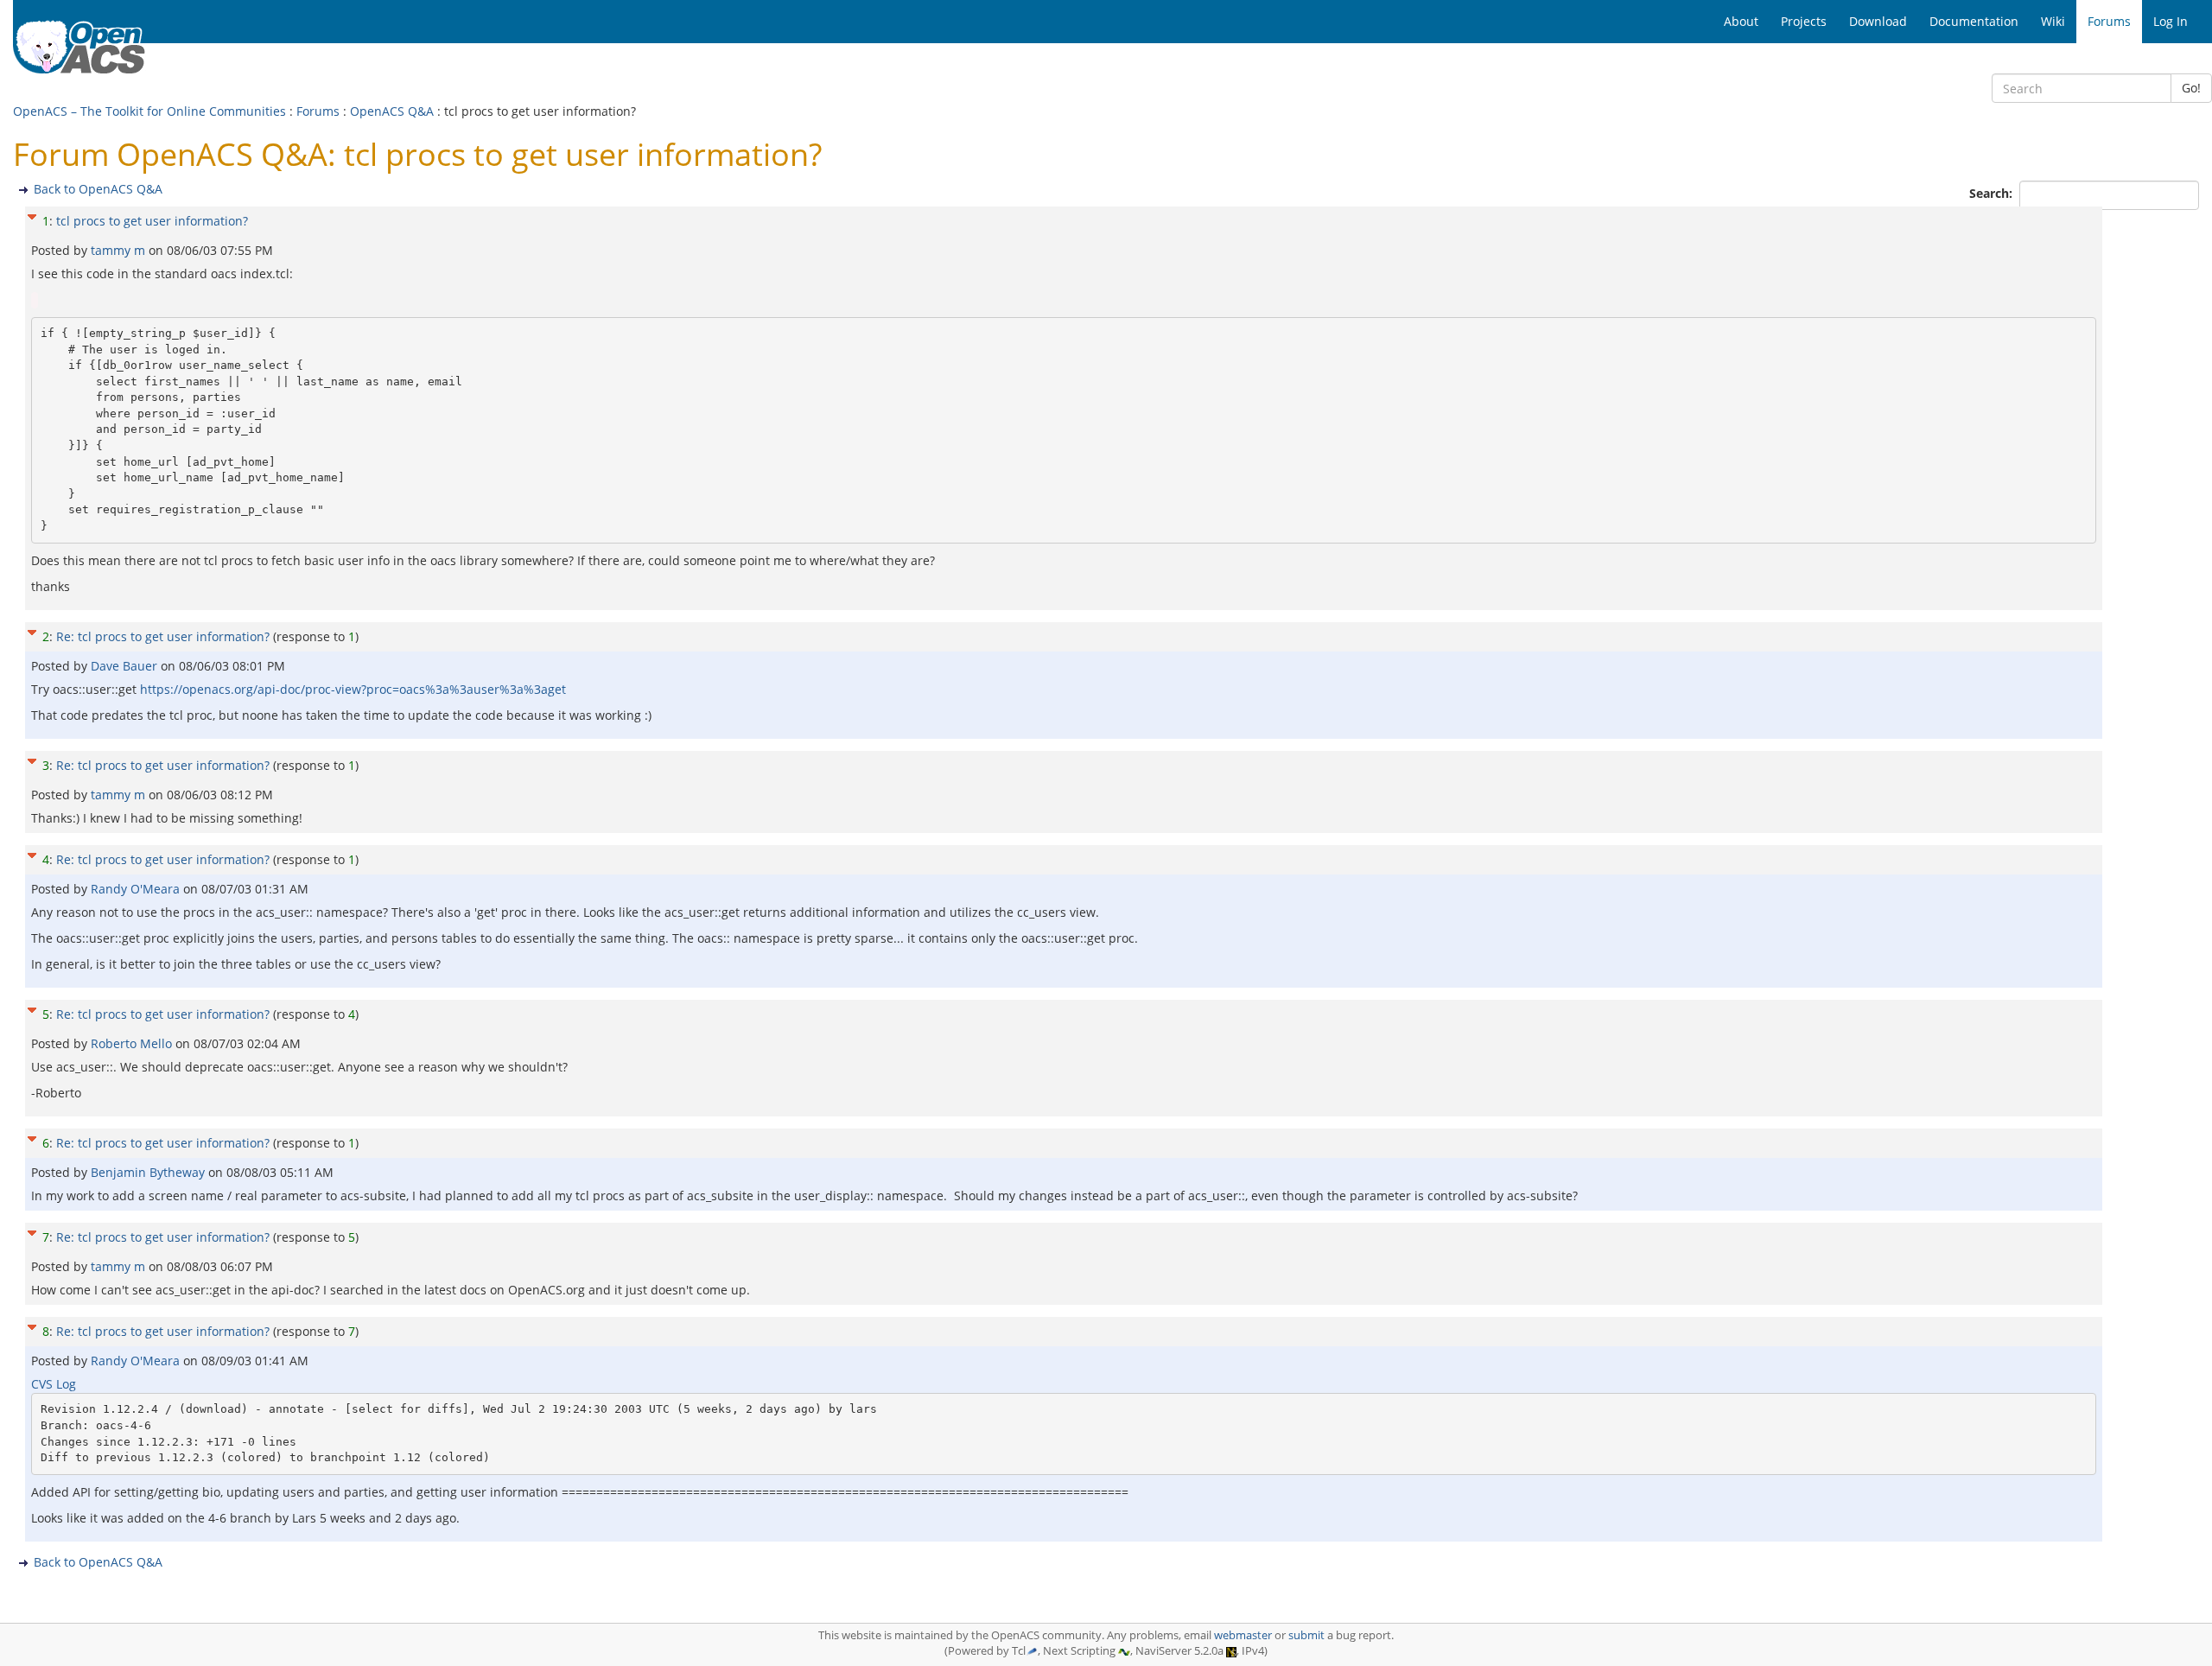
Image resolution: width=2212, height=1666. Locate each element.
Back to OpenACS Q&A (98, 189)
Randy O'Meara (137, 889)
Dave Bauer (126, 666)
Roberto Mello (133, 1043)
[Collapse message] (32, 215)
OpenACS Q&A (392, 111)
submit (1306, 1635)
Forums (318, 111)
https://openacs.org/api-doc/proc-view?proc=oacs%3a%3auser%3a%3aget (353, 689)
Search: (1993, 193)
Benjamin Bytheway (149, 1172)
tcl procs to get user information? (152, 221)
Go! (2191, 88)
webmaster (1243, 1635)
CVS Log (54, 1384)
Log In (2171, 21)
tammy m (120, 250)
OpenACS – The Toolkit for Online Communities (149, 111)
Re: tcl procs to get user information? (163, 636)
